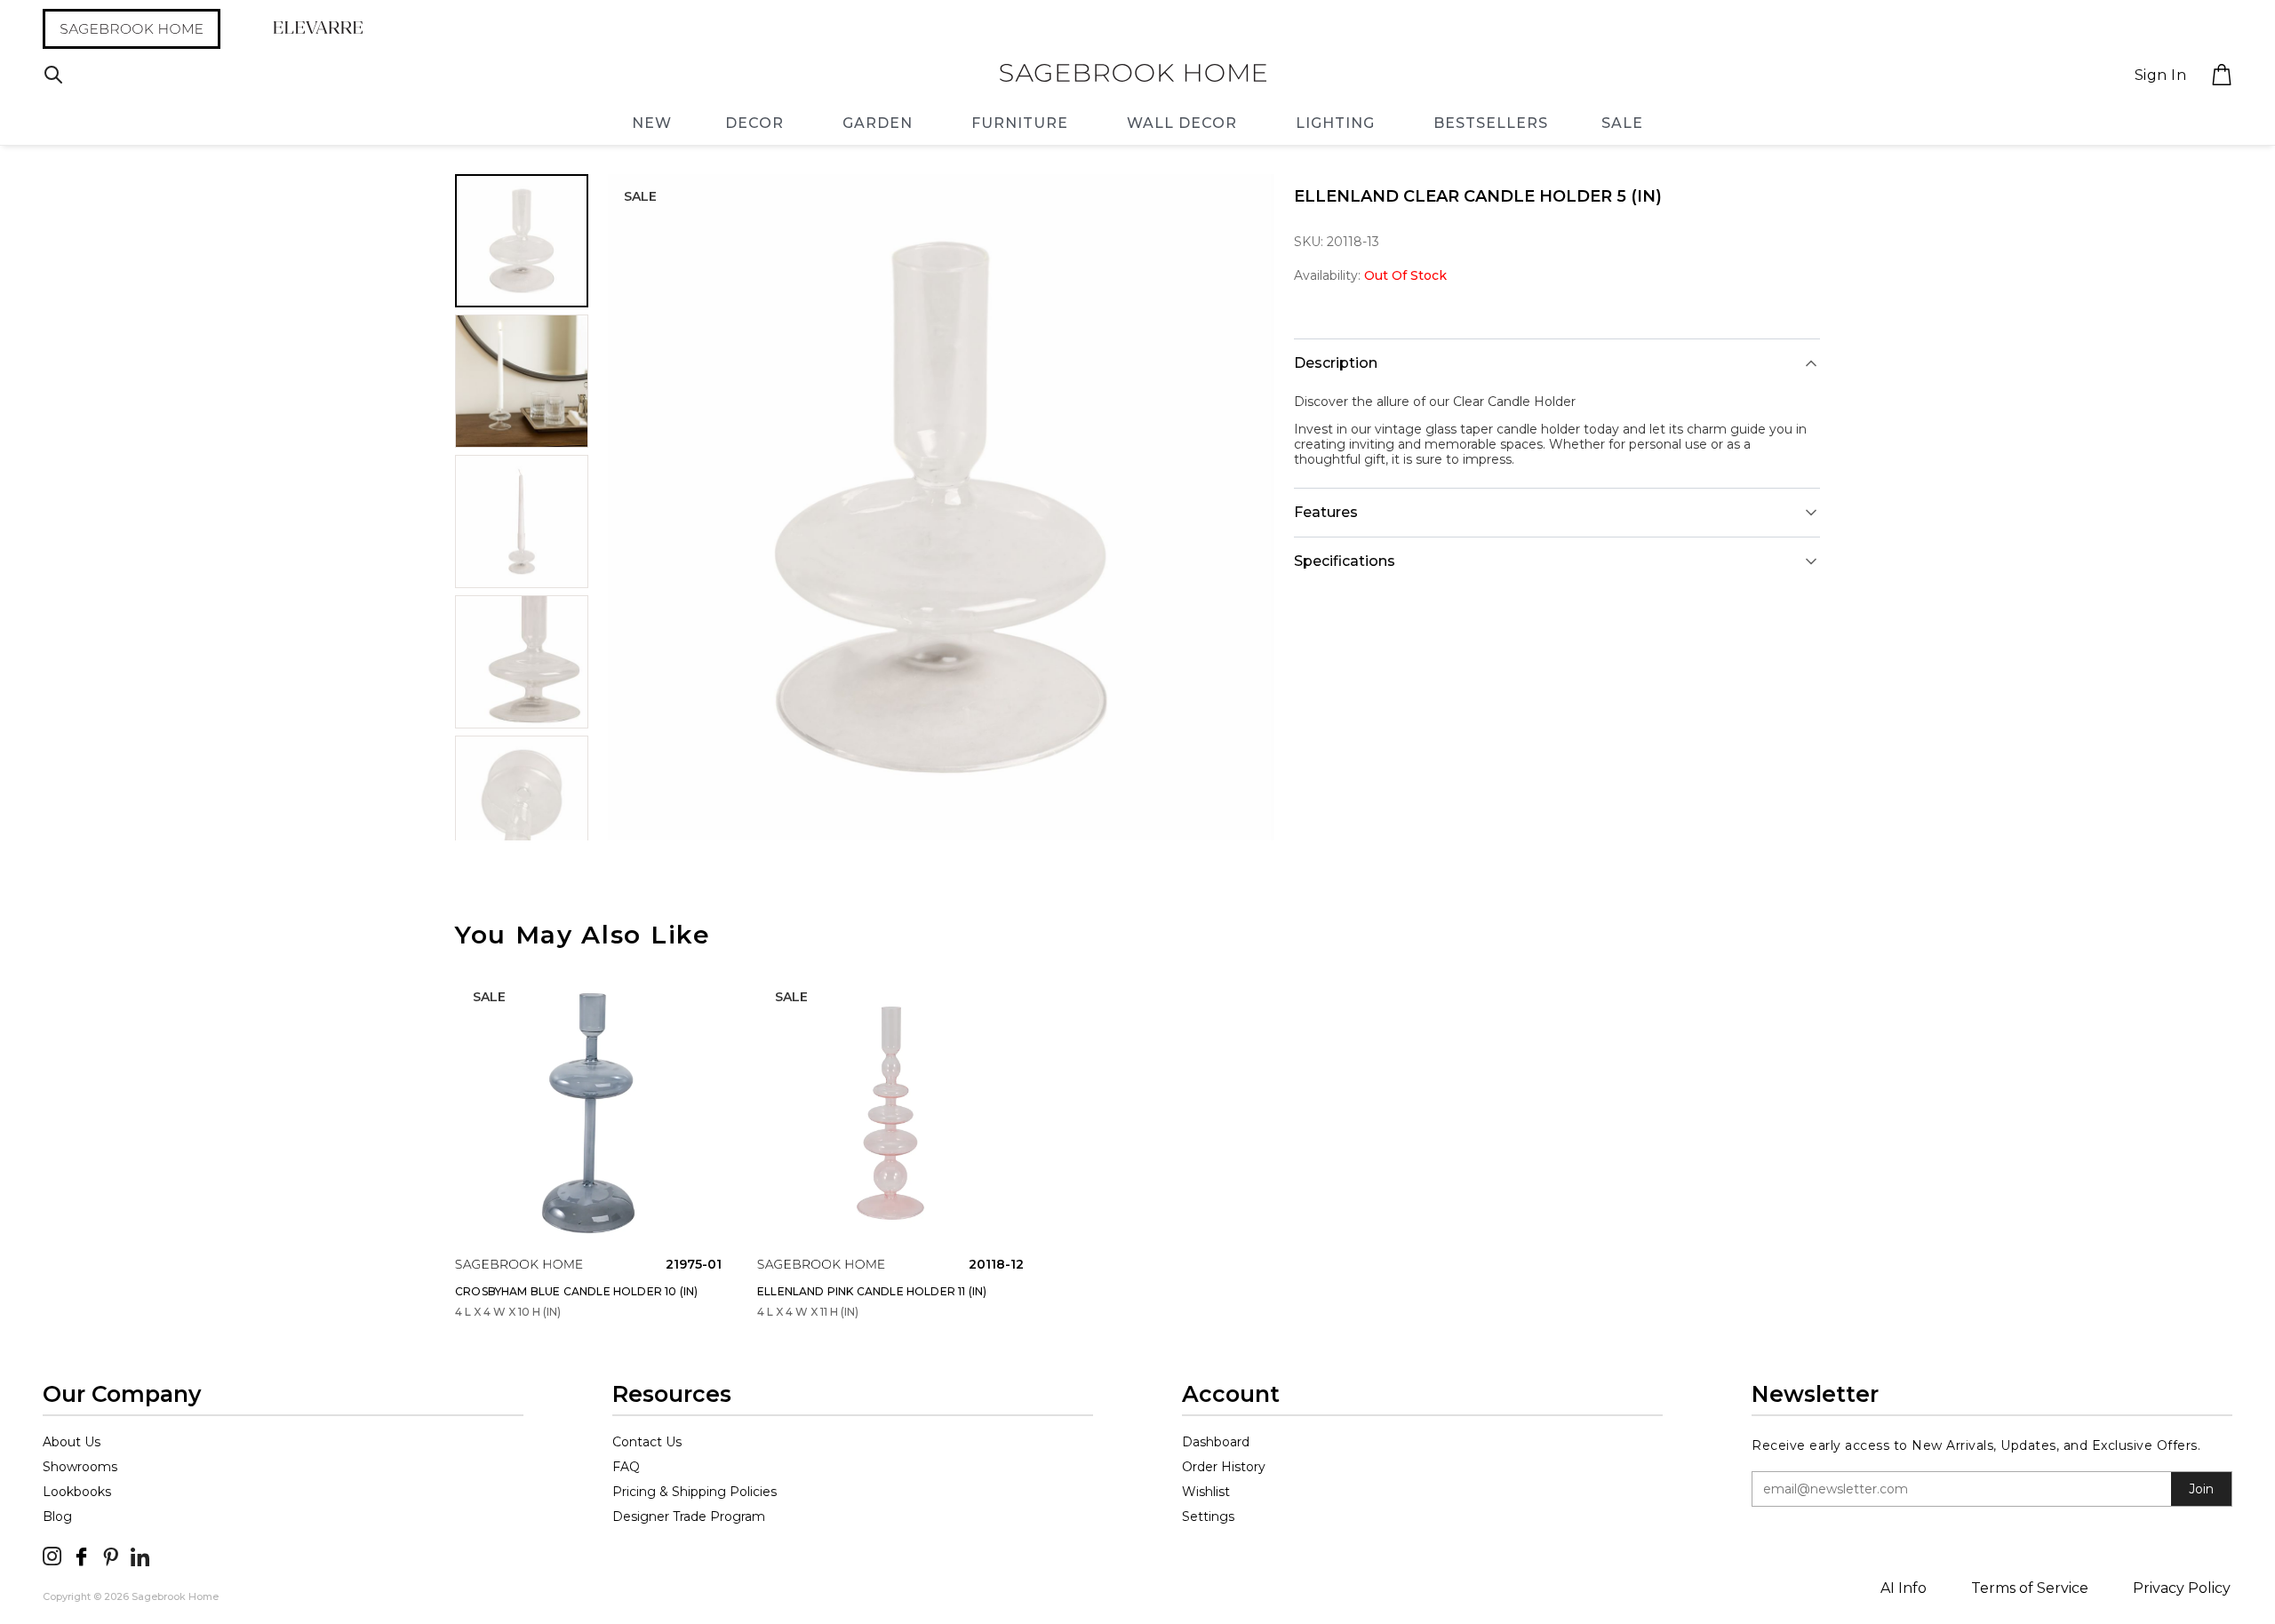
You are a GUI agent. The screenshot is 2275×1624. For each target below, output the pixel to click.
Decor (754, 123)
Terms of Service (2030, 1588)
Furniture (1020, 123)
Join (2201, 1489)
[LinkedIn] (140, 1556)
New (652, 123)
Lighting (1335, 123)
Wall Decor (1182, 123)
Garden (878, 123)
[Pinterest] (111, 1556)
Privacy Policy (2182, 1588)
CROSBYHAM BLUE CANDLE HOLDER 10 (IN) (576, 1291)
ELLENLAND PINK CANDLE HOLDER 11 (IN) (872, 1291)
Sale (1622, 123)
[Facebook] (81, 1556)
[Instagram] (52, 1556)
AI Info (1904, 1588)
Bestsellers (1491, 123)
